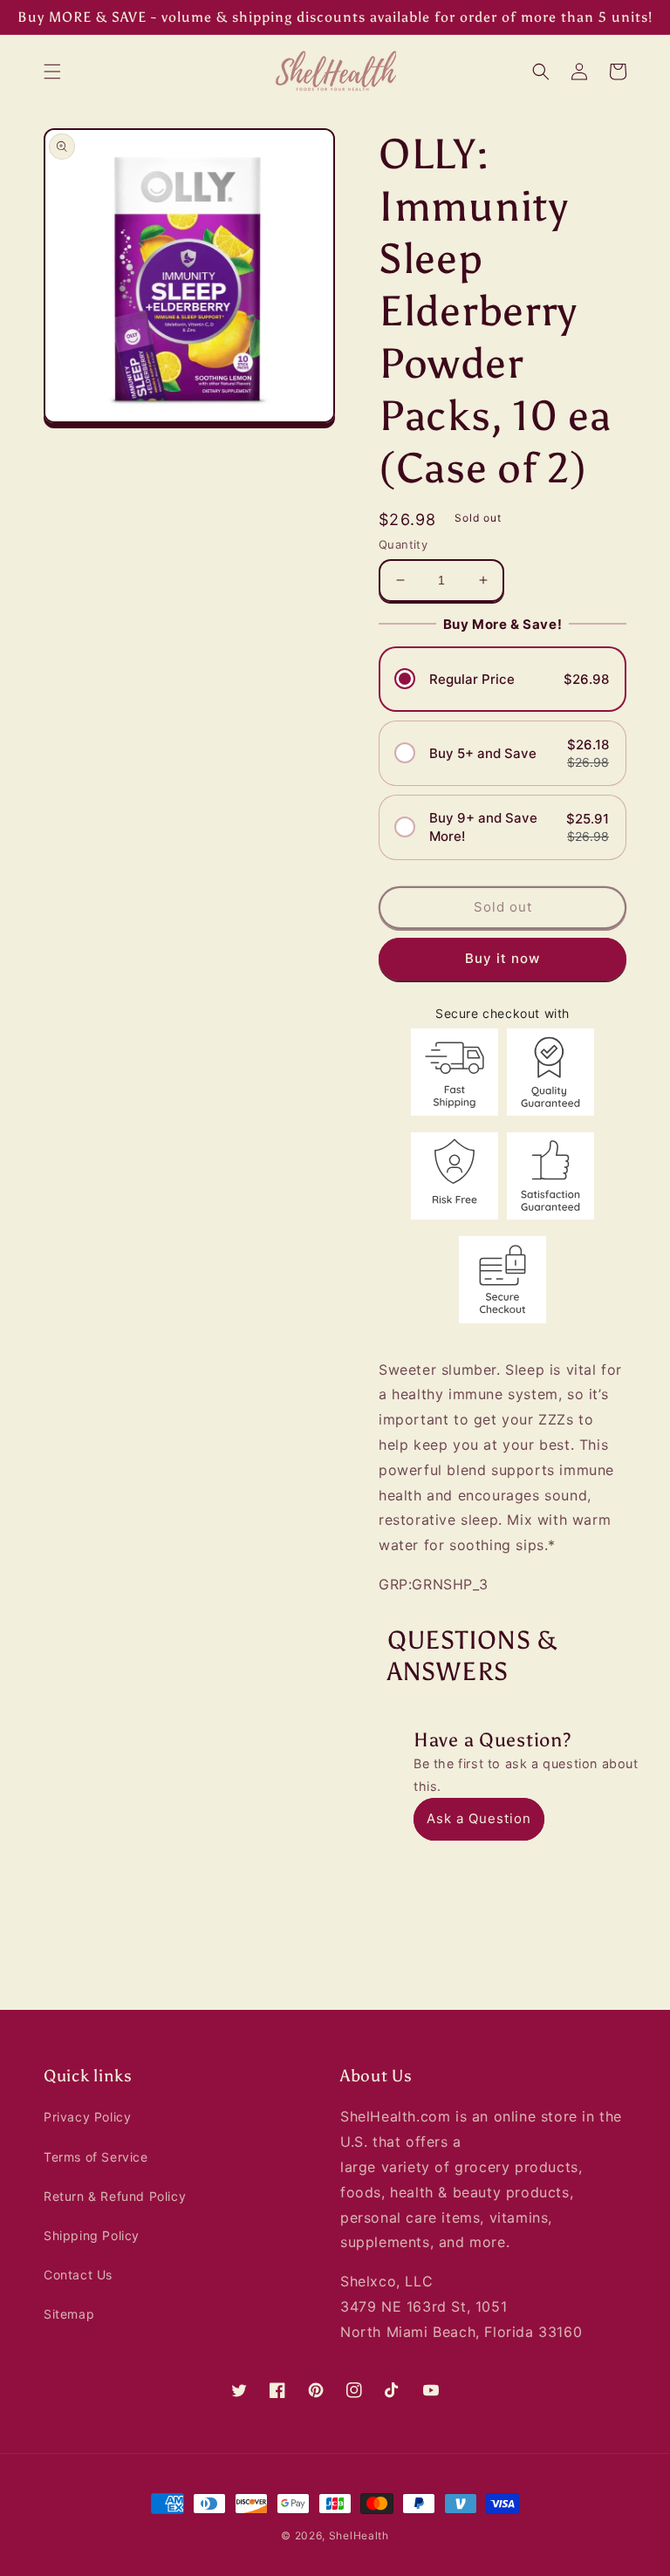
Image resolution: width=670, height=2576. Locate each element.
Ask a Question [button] (479, 1818)
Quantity (403, 544)
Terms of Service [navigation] (96, 2157)
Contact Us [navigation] (78, 2275)
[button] (52, 72)
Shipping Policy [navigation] (92, 2235)
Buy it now (502, 958)
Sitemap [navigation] (69, 2314)
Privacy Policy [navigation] (87, 2117)
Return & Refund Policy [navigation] (115, 2196)
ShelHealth (359, 2535)
